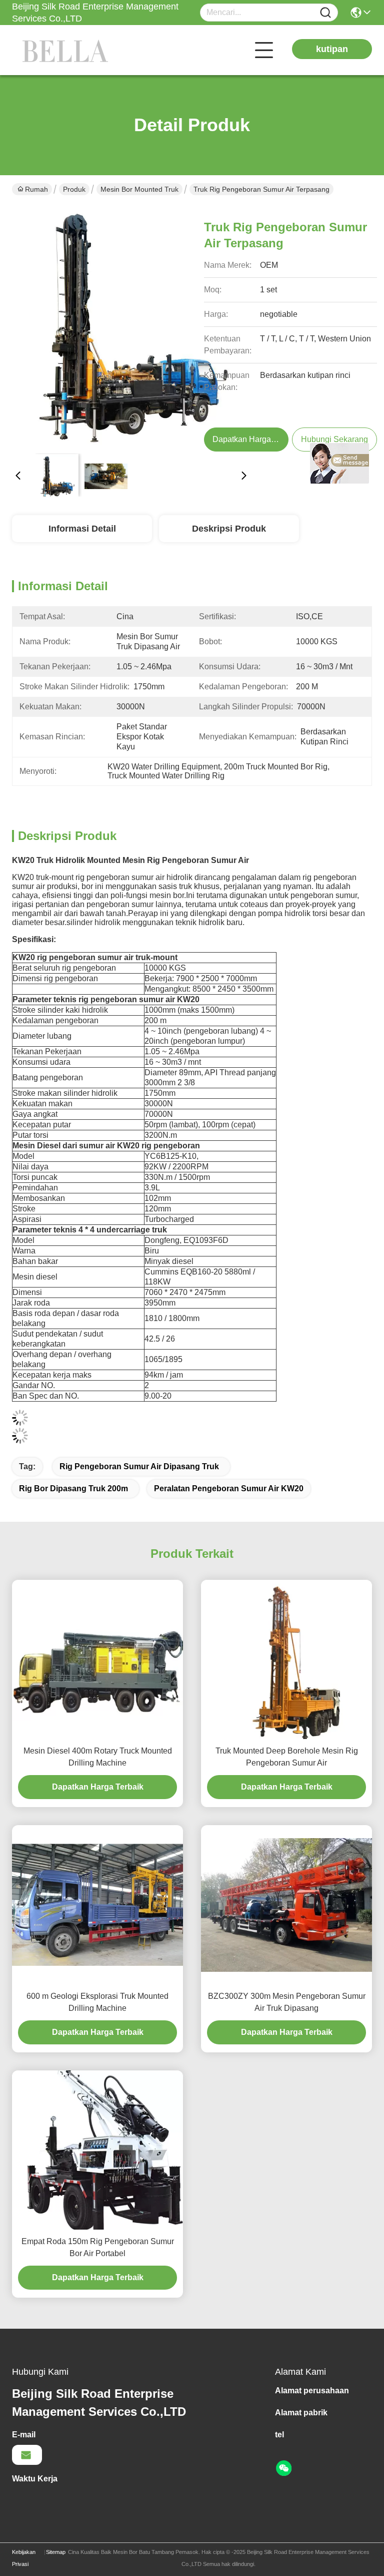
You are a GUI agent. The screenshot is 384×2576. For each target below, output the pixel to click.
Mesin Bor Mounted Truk (139, 189)
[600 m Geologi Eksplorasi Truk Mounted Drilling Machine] (97, 1905)
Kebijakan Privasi (24, 2558)
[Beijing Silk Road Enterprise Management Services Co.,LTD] (67, 50)
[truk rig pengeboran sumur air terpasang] (131, 326)
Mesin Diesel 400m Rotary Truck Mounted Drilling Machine (98, 1757)
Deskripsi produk (229, 529)
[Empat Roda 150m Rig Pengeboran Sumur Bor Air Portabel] (97, 2150)
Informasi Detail (82, 529)
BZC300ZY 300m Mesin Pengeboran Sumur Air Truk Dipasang (287, 2002)
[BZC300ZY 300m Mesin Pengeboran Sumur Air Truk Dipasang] (286, 1905)
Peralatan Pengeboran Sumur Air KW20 (229, 1488)
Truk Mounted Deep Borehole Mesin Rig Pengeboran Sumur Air (287, 1757)
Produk (74, 189)
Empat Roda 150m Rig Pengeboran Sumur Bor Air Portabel (98, 2247)
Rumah (36, 189)
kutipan (332, 49)
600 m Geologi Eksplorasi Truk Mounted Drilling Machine (97, 2002)
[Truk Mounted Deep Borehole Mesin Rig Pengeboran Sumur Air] (286, 1659)
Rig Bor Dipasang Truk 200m (73, 1488)
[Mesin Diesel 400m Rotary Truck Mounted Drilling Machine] (97, 1659)
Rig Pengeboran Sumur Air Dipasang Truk (139, 1466)
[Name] (325, 13)
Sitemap (56, 2552)
